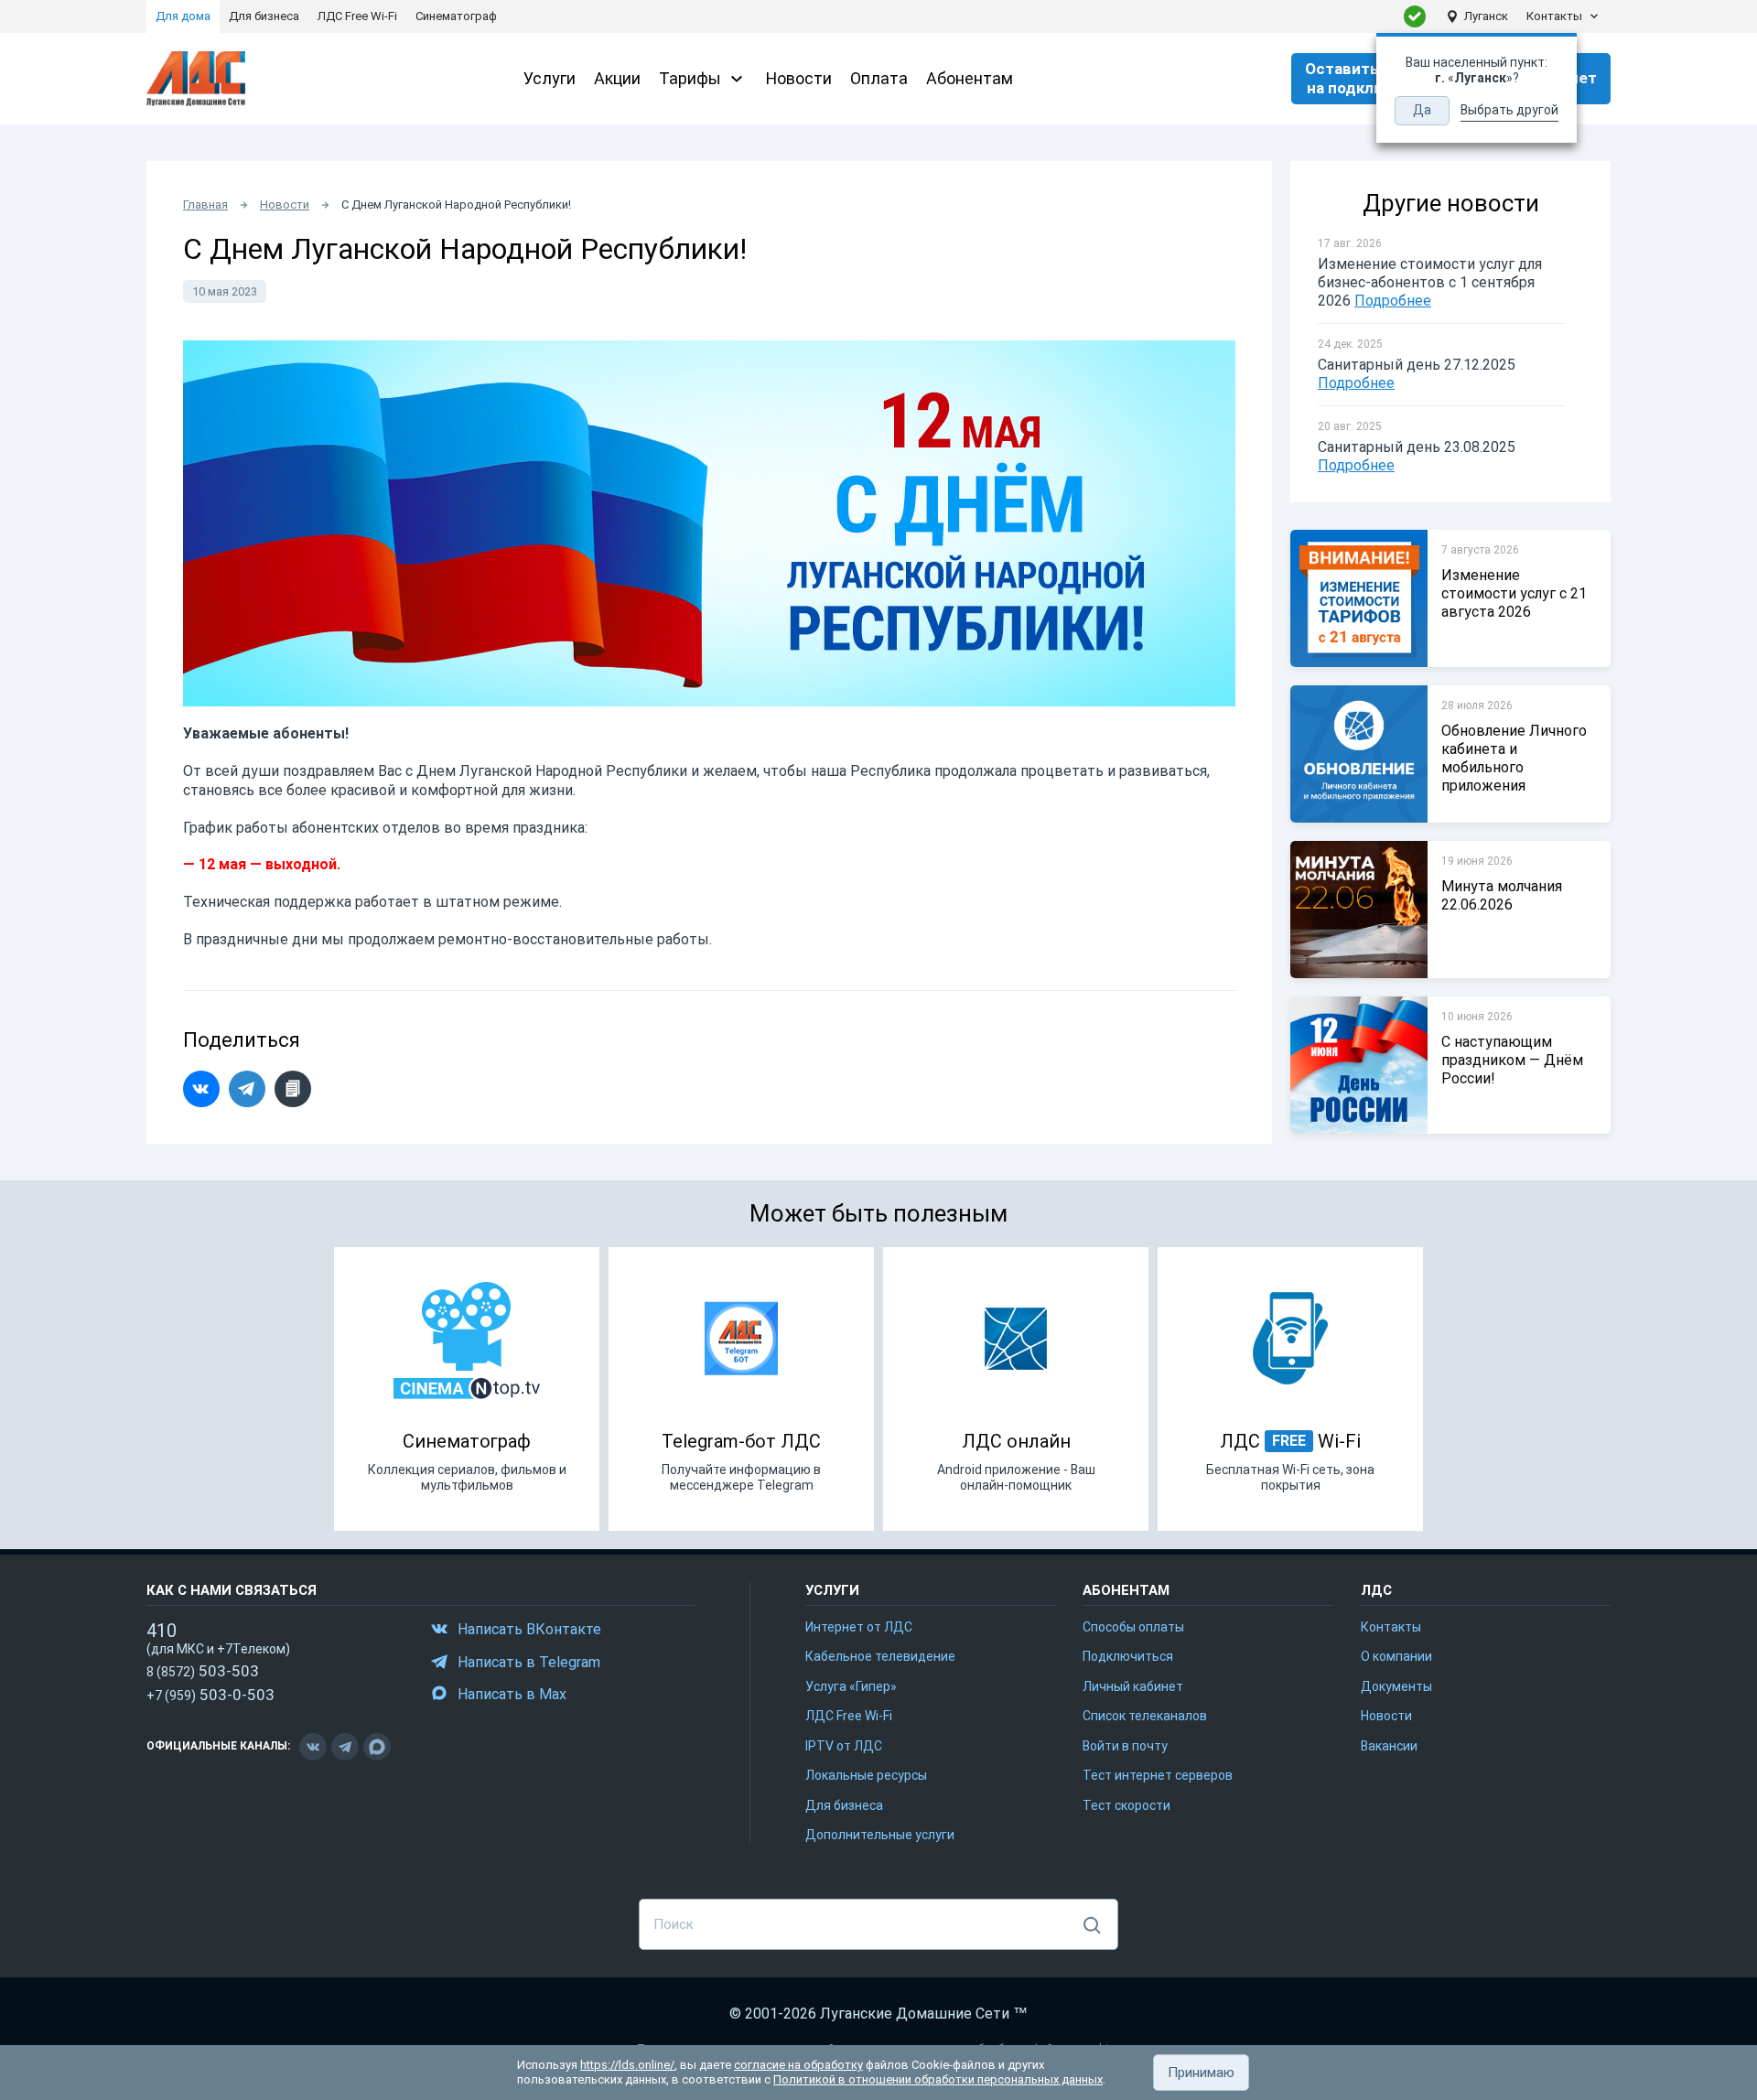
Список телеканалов (1145, 1716)
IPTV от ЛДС (844, 1746)
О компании (1396, 1656)
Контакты (1554, 16)
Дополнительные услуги (880, 1835)
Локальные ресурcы (866, 1775)
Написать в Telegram (529, 1662)
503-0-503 (210, 1695)
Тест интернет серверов (1158, 1775)
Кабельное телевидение (880, 1656)
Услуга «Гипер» (851, 1686)
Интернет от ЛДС (859, 1627)
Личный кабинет (1133, 1686)
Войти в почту (1125, 1746)
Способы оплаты (1133, 1627)
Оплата (879, 78)
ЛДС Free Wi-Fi (849, 1716)
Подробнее (1393, 301)
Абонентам (970, 78)
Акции (617, 78)
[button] (1201, 2073)
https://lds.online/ (627, 2065)
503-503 (203, 1671)
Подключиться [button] (1128, 1656)
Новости (799, 78)
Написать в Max (512, 1694)
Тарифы (690, 78)
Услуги (550, 78)
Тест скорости (1126, 1805)
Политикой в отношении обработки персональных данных (938, 2079)
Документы (1396, 1686)
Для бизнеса (844, 1805)
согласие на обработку (798, 2065)
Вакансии (1389, 1746)
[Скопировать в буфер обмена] (293, 1089)
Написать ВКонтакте (529, 1629)
